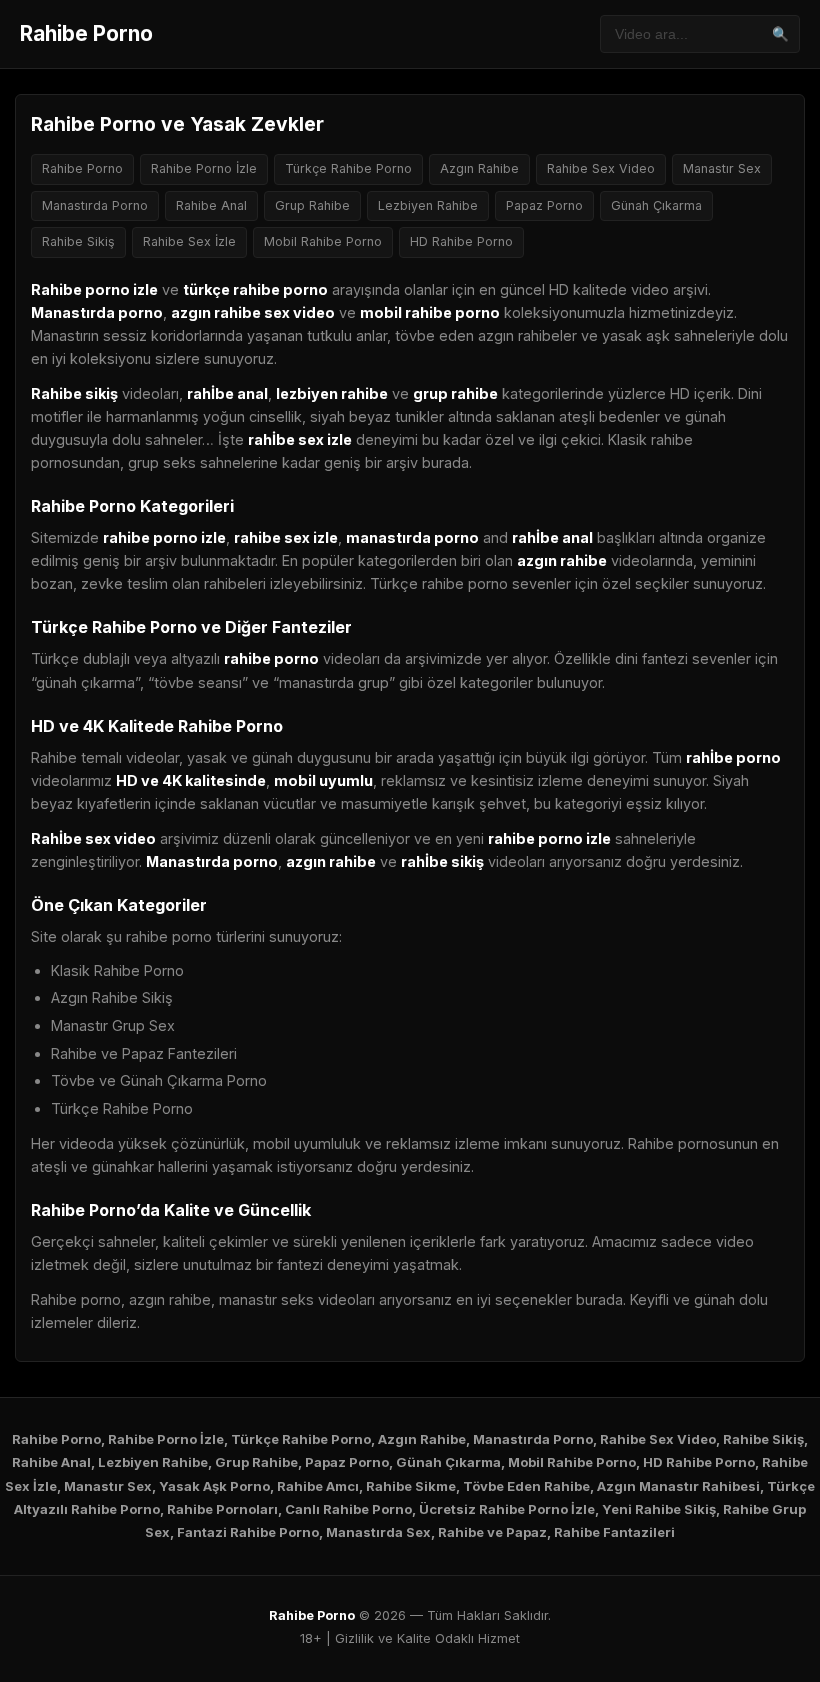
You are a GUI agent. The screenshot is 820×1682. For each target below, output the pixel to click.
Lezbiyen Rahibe (428, 205)
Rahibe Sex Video (601, 168)
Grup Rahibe (312, 205)
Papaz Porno (544, 205)
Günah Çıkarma (656, 205)
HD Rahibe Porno (461, 241)
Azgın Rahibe (479, 168)
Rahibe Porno (86, 33)
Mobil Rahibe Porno (323, 241)
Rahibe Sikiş (78, 241)
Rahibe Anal (211, 205)
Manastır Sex (722, 168)
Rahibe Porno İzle (204, 168)
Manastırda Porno (95, 205)
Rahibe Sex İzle (189, 241)
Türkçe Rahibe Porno (348, 168)
